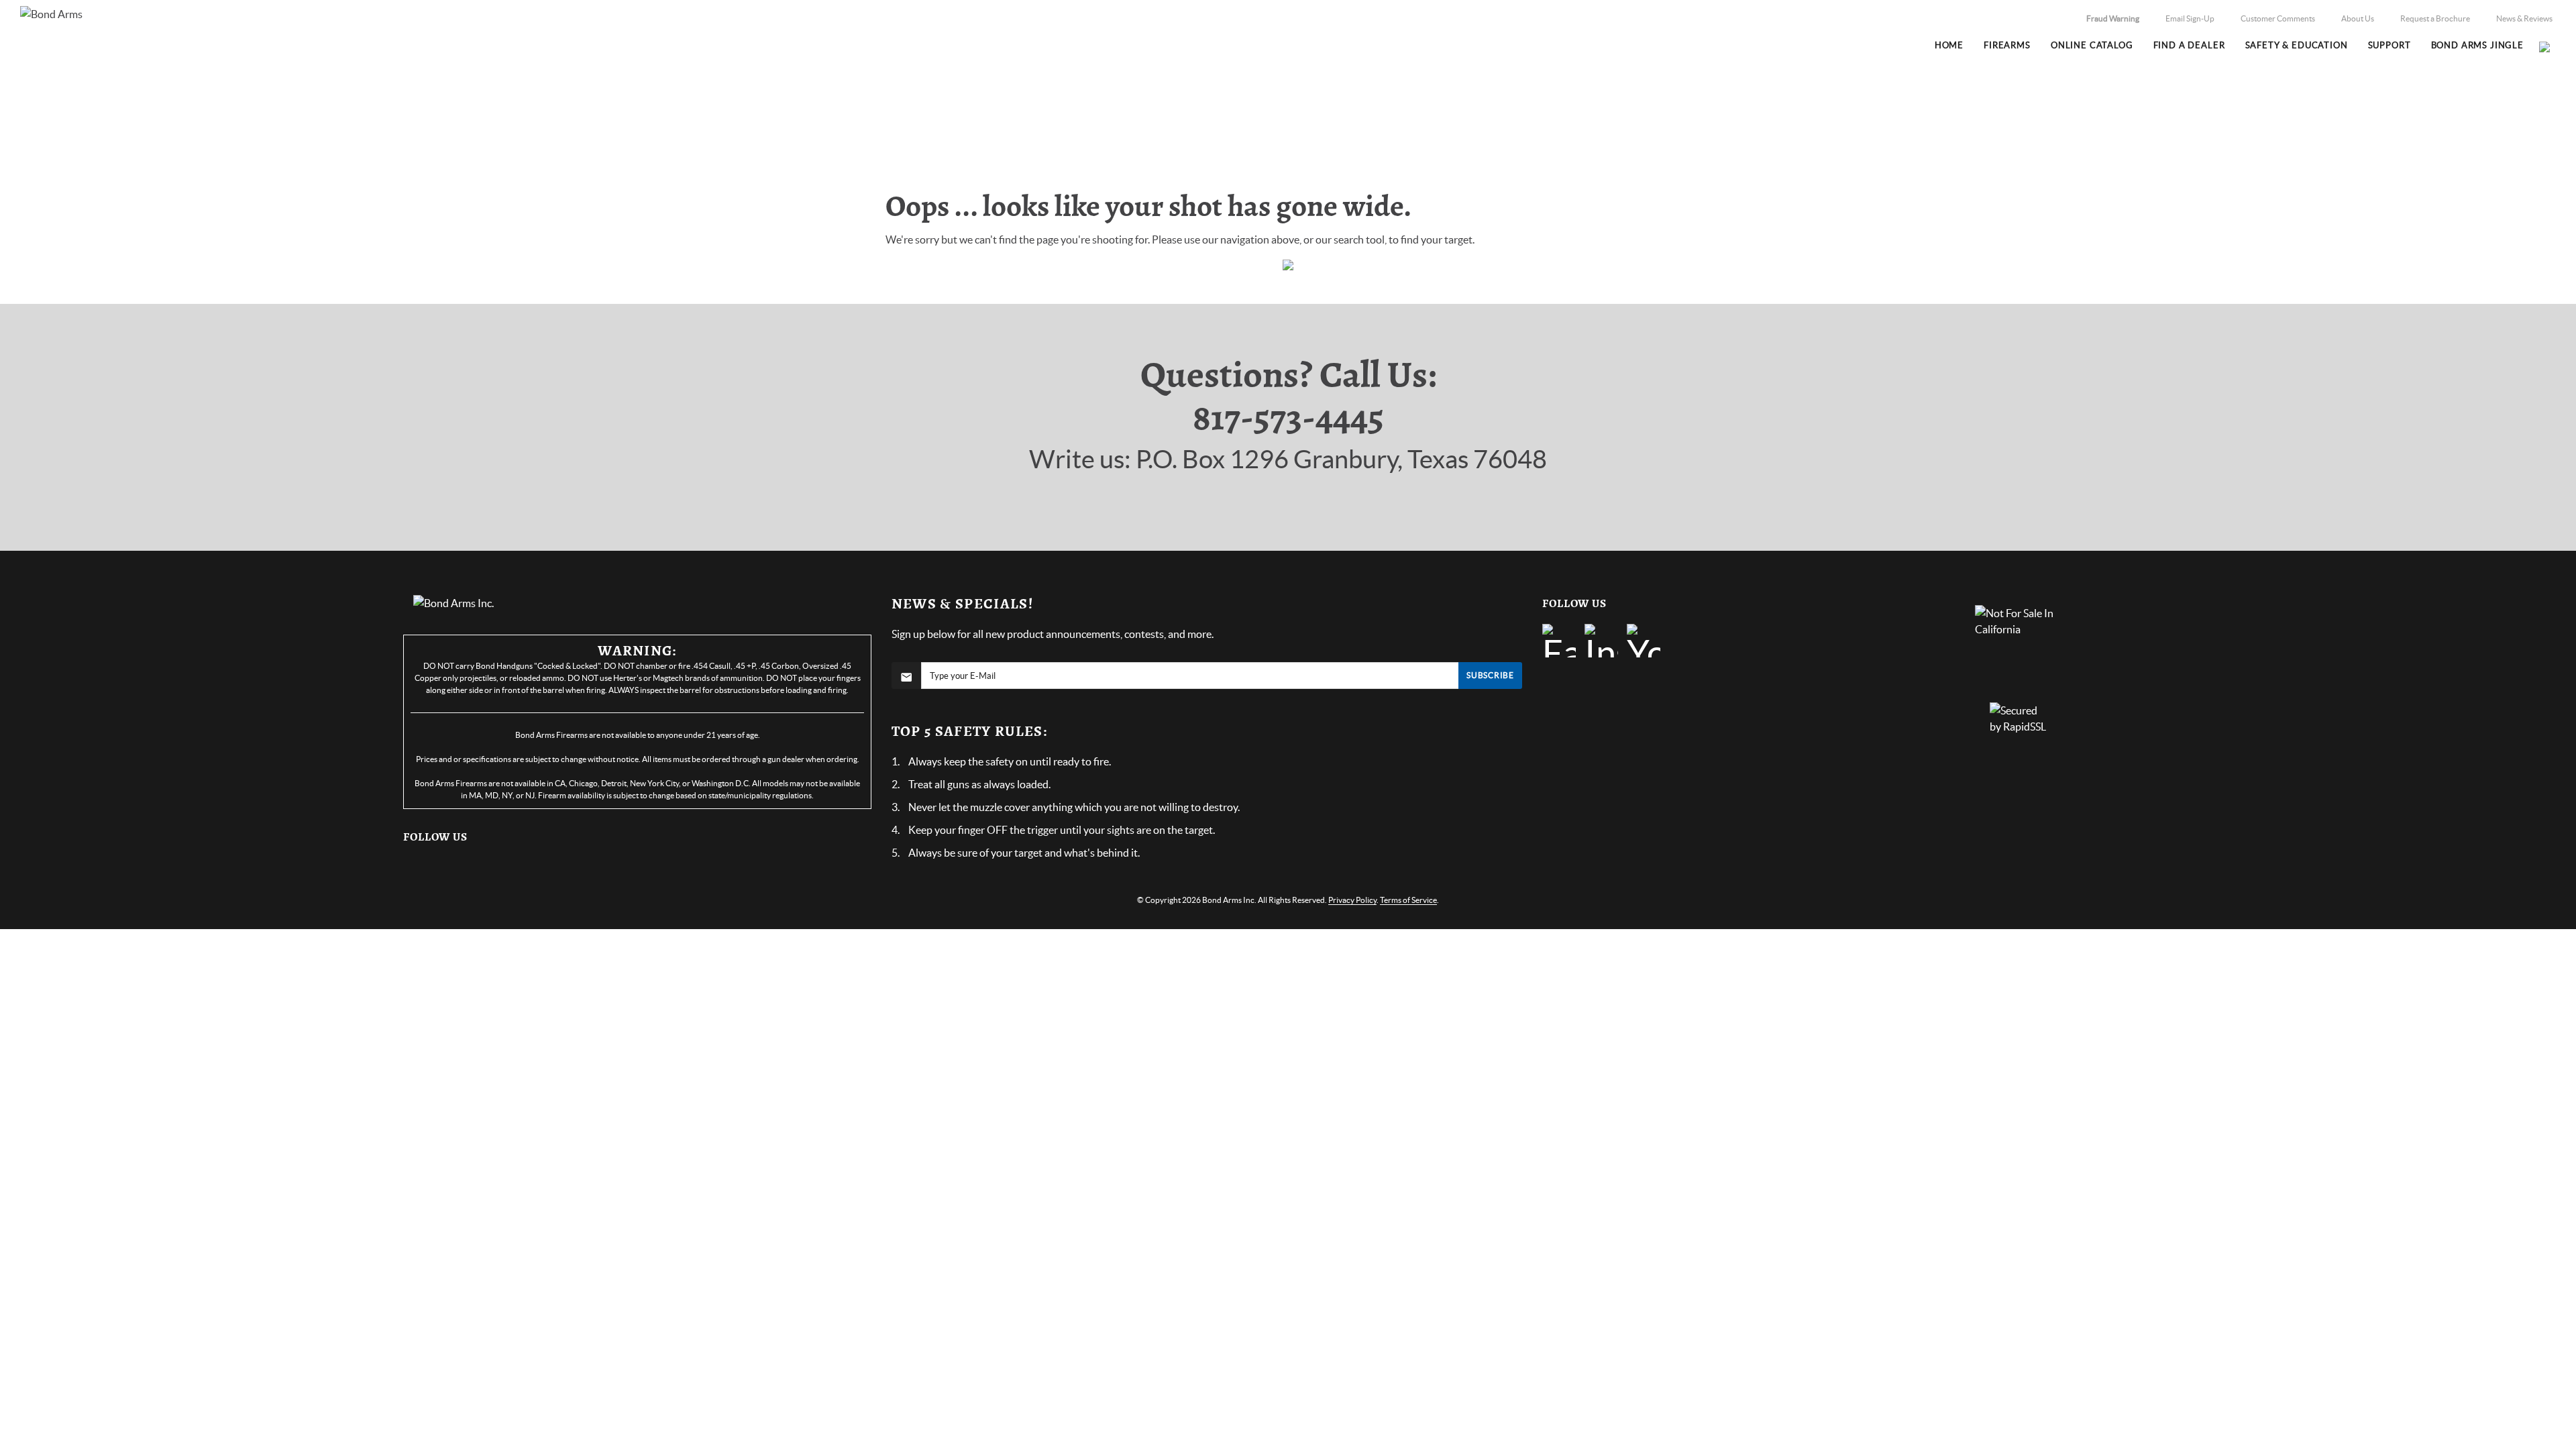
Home (1657, 132)
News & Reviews (2524, 18)
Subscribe (1490, 675)
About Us (2358, 18)
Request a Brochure (2435, 18)
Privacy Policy (1352, 900)
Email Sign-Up (2190, 18)
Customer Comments (2278, 18)
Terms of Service (1408, 900)
